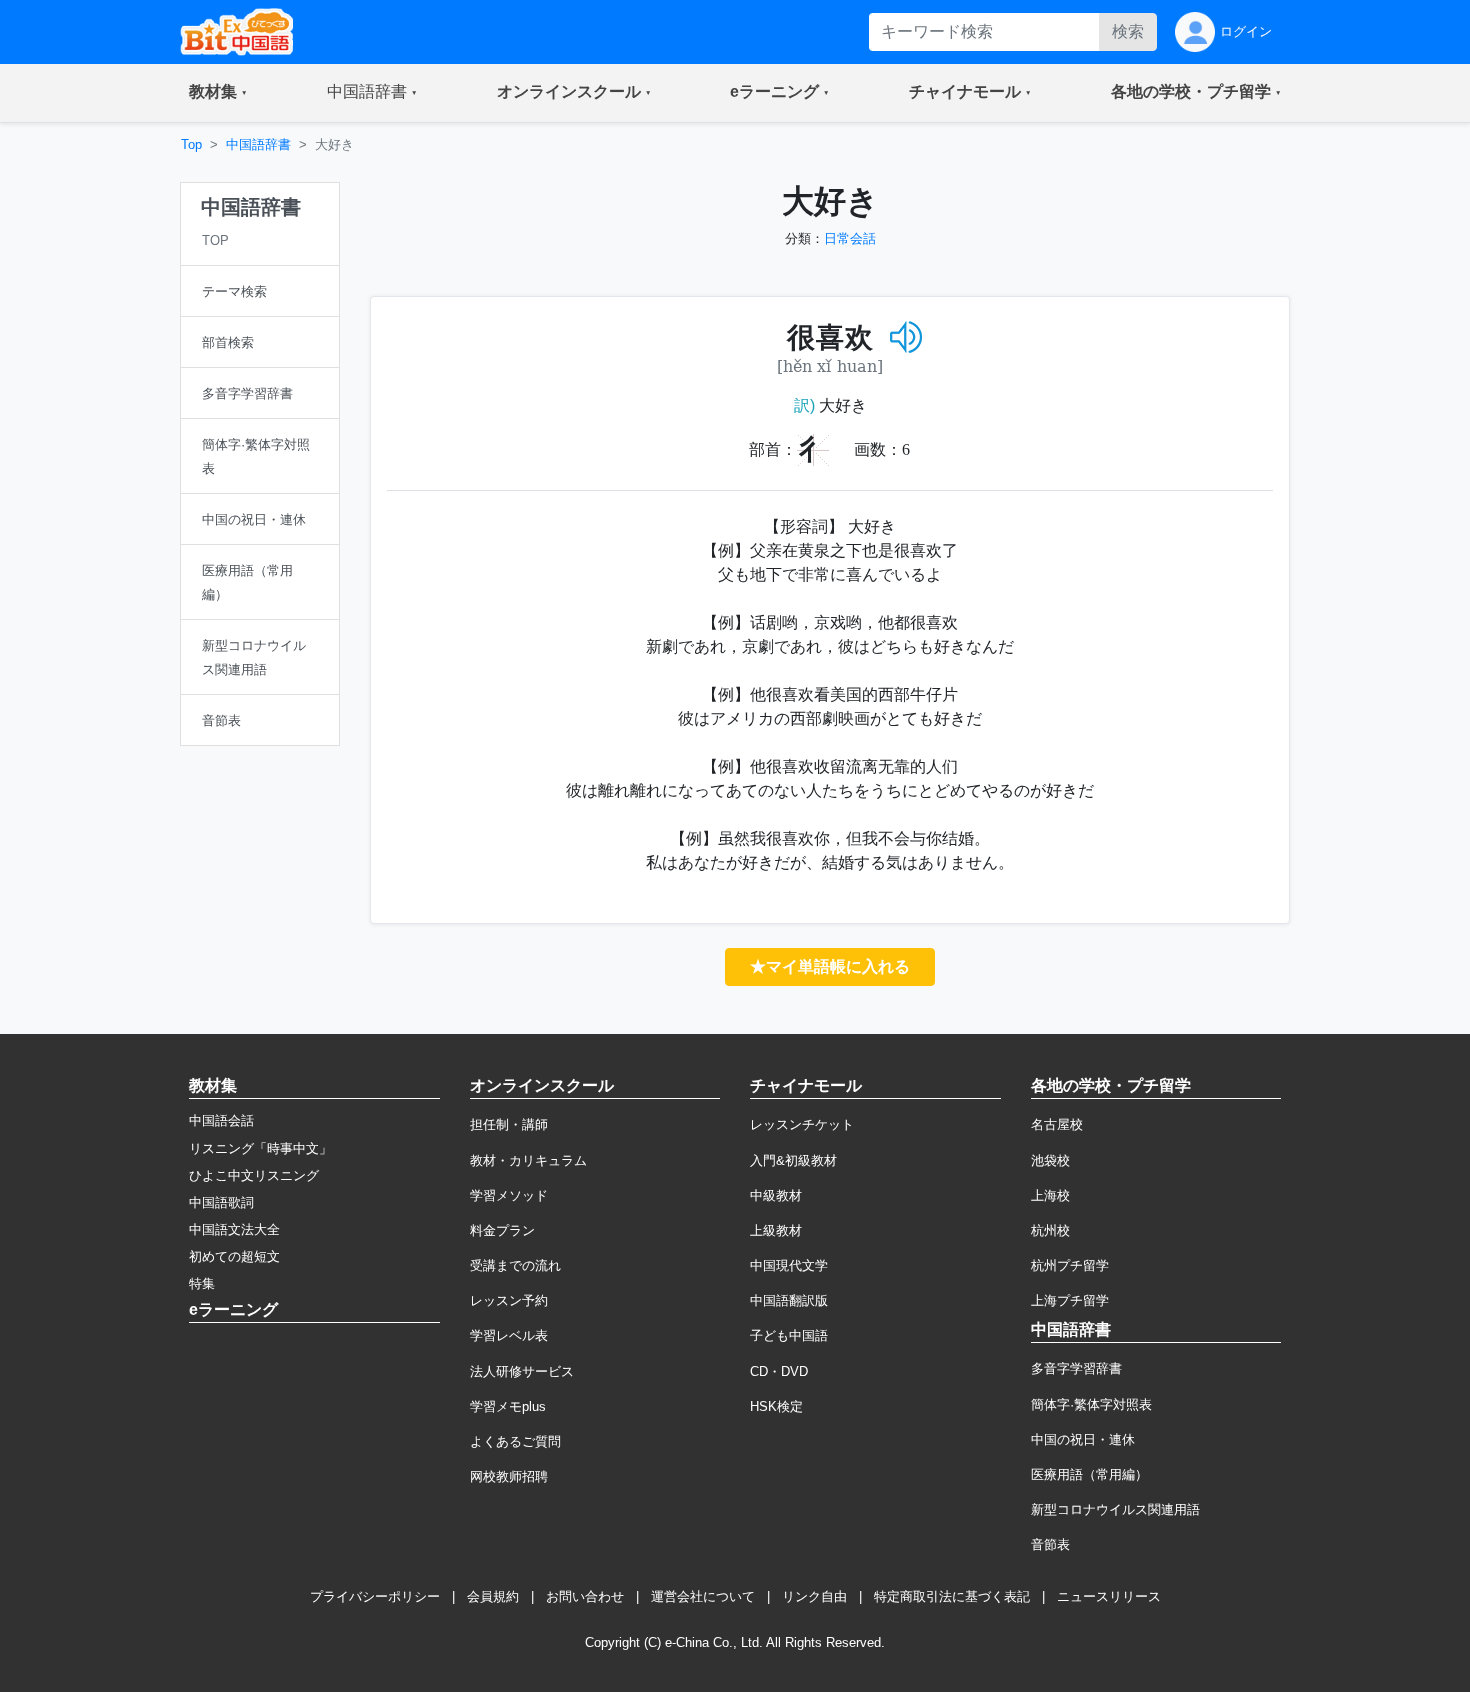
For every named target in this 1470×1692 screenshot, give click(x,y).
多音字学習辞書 (1076, 1368)
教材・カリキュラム (528, 1160)
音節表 (1050, 1544)
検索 (1128, 31)
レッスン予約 (509, 1300)
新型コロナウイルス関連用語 (1115, 1509)
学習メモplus (508, 1406)
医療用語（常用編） (1089, 1474)
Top (191, 144)
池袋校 (1050, 1160)
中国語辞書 (258, 144)
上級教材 (776, 1230)
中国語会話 (221, 1120)
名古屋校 (1057, 1124)
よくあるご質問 (515, 1441)
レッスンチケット (802, 1124)
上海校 (1050, 1195)
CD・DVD (779, 1371)
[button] (218, 93)
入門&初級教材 (793, 1160)
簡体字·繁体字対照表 (1091, 1404)
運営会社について (703, 1596)
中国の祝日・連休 (1083, 1439)
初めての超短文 (234, 1256)
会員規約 (493, 1596)
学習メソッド (509, 1195)
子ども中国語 (789, 1335)
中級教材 (776, 1195)
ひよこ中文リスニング (254, 1175)
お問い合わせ (585, 1596)
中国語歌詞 (221, 1202)
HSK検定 (776, 1406)
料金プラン (502, 1230)
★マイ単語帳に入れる (830, 966)
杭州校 (1050, 1230)
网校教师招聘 (509, 1476)
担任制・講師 (509, 1124)
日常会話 (850, 238)
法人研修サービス (522, 1371)
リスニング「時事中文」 (260, 1148)
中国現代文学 (789, 1265)
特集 (202, 1283)
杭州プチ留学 (1070, 1265)
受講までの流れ (515, 1265)
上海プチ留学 (1070, 1300)
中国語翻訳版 (789, 1300)
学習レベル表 (509, 1335)
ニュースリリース (1109, 1596)
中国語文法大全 (234, 1229)
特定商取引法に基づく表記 (952, 1596)
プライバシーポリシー (375, 1596)
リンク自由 (814, 1596)
